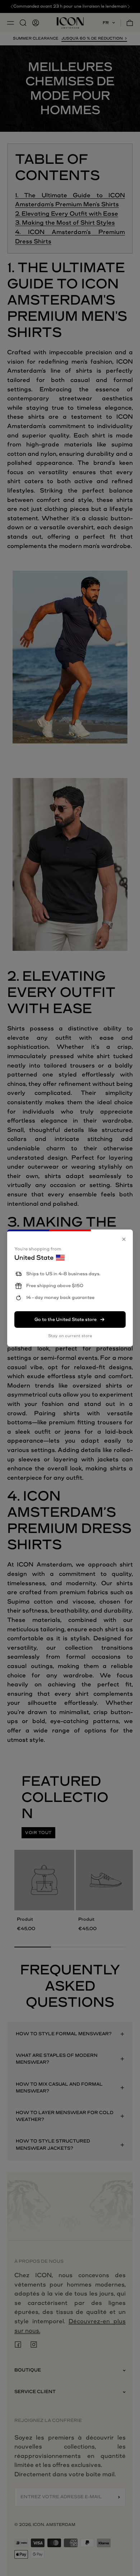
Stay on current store (70, 1336)
